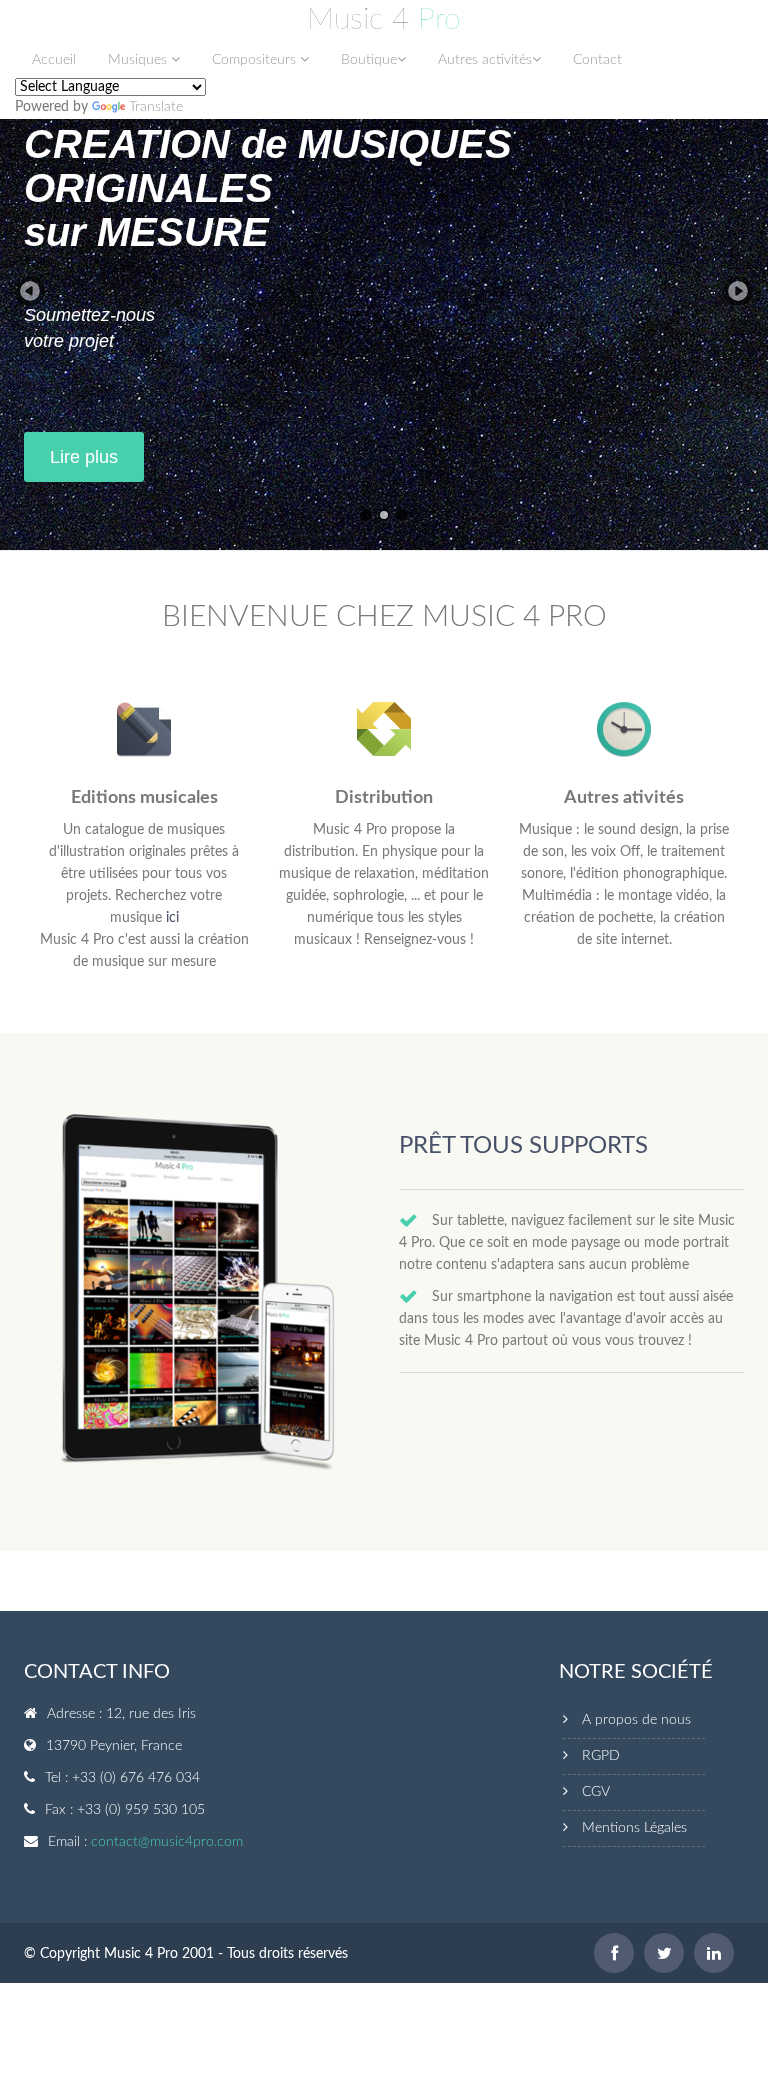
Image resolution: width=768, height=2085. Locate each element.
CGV (596, 1792)
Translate (156, 107)
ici (172, 918)
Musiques (139, 60)
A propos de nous (636, 1720)
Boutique (369, 60)
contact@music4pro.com (167, 1842)
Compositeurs (256, 60)
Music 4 (384, 20)
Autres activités (485, 60)
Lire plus (84, 457)
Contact (597, 60)
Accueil (54, 60)
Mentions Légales (634, 1828)
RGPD (601, 1756)
